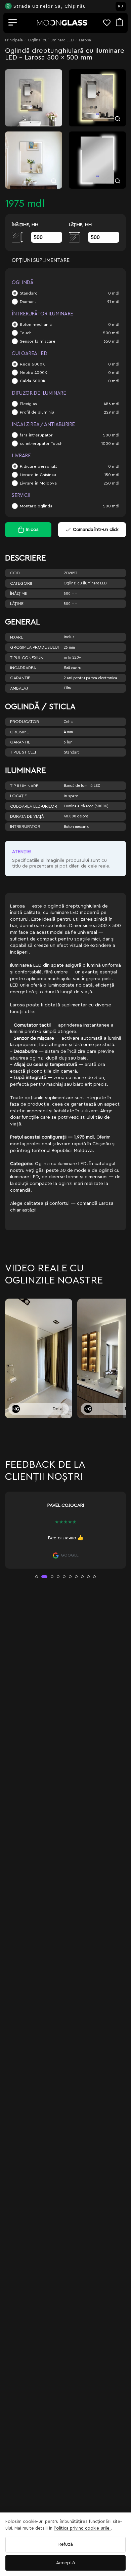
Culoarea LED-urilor (34, 806)
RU (121, 6)
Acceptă (65, 2563)
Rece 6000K (32, 364)
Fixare (17, 637)
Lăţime (17, 604)
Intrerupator (25, 826)
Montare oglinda (36, 506)
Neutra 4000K (34, 373)
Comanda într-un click (96, 530)
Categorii (21, 583)
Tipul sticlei (23, 752)
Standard (29, 293)
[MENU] (13, 23)
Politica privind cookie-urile (82, 2528)
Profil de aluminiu (37, 412)
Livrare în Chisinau (38, 475)
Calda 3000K (33, 381)
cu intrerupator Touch (41, 444)
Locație (18, 796)
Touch (26, 333)
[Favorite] (110, 23)
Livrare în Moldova (38, 483)
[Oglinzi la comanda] (62, 23)
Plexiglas (28, 404)
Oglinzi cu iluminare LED (51, 40)
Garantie (20, 678)
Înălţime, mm (25, 225)
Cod (15, 573)
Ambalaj (19, 688)
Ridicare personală (39, 466)
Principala (14, 40)
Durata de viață (27, 816)
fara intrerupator (36, 435)
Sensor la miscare (38, 341)
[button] (37, 1577)
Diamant (28, 302)
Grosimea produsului (34, 647)
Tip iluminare (24, 786)
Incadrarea (23, 668)
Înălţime (19, 593)
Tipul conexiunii (28, 658)
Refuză (66, 2544)
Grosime (19, 732)
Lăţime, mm (80, 225)
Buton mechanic (36, 324)
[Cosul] (119, 23)
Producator (25, 722)
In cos (32, 530)
